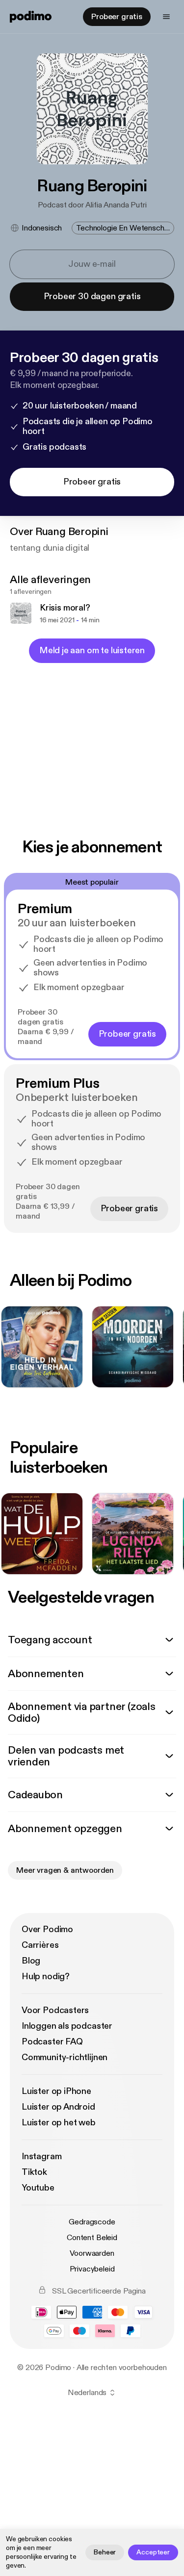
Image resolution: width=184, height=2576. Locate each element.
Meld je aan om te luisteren (92, 650)
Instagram (41, 2156)
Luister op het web (59, 2123)
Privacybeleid (92, 2269)
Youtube (38, 2188)
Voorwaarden (92, 2253)
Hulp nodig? (46, 1977)
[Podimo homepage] (31, 17)
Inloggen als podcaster (67, 2026)
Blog (31, 1961)
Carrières (40, 1945)
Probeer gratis (117, 17)
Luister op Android (58, 2107)
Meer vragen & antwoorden (65, 1870)
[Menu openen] (166, 17)
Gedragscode (92, 2222)
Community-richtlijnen (65, 2057)
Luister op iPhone (56, 2091)
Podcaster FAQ (52, 2042)
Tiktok (34, 2172)
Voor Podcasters (55, 2010)
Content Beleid (92, 2238)
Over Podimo (47, 1929)
